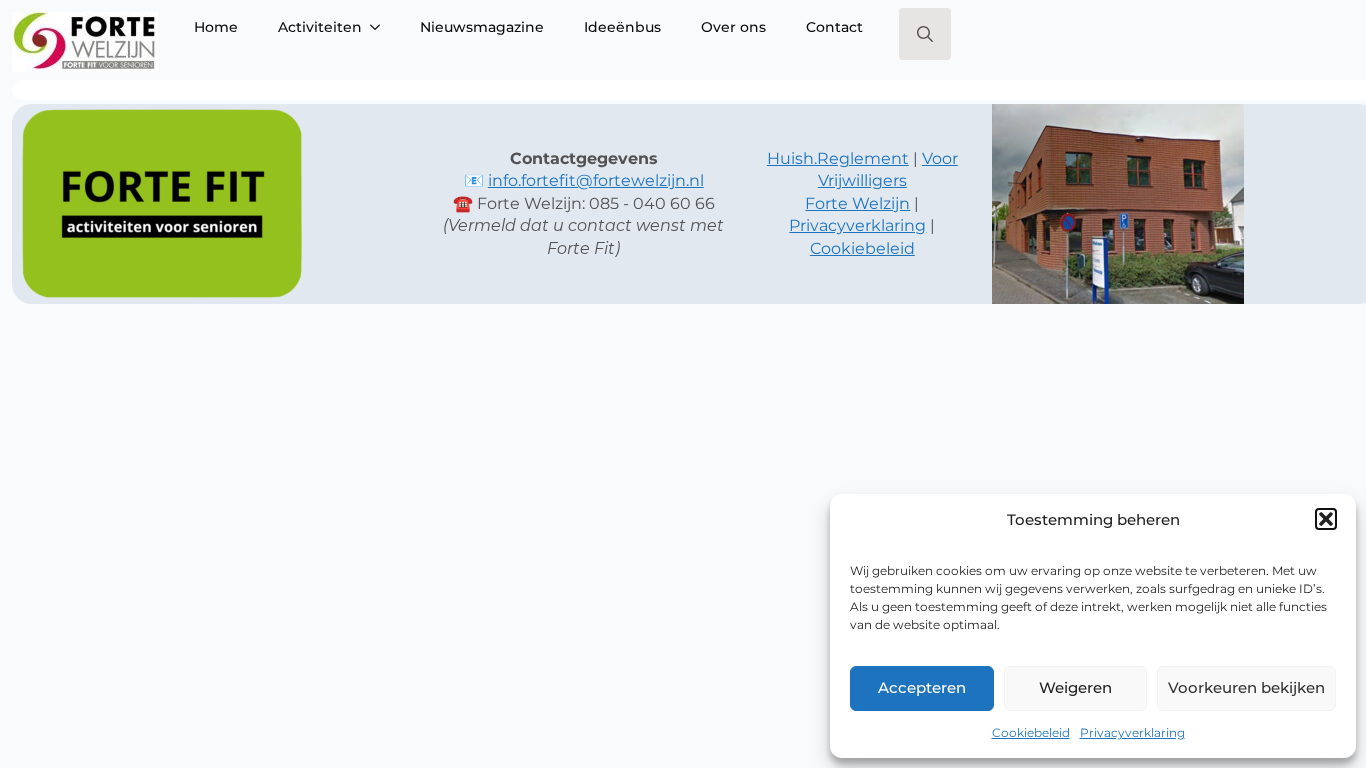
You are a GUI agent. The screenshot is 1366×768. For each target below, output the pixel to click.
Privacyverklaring (1132, 732)
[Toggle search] (925, 34)
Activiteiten (320, 27)
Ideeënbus (622, 27)
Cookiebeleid (1031, 732)
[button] (1326, 519)
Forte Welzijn (857, 203)
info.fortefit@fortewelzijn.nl (596, 180)
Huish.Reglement (838, 158)
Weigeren (1075, 687)
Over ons (733, 27)
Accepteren (922, 687)
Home (216, 27)
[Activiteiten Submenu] (381, 27)
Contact (834, 27)
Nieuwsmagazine (482, 27)
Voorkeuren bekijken (1246, 687)
